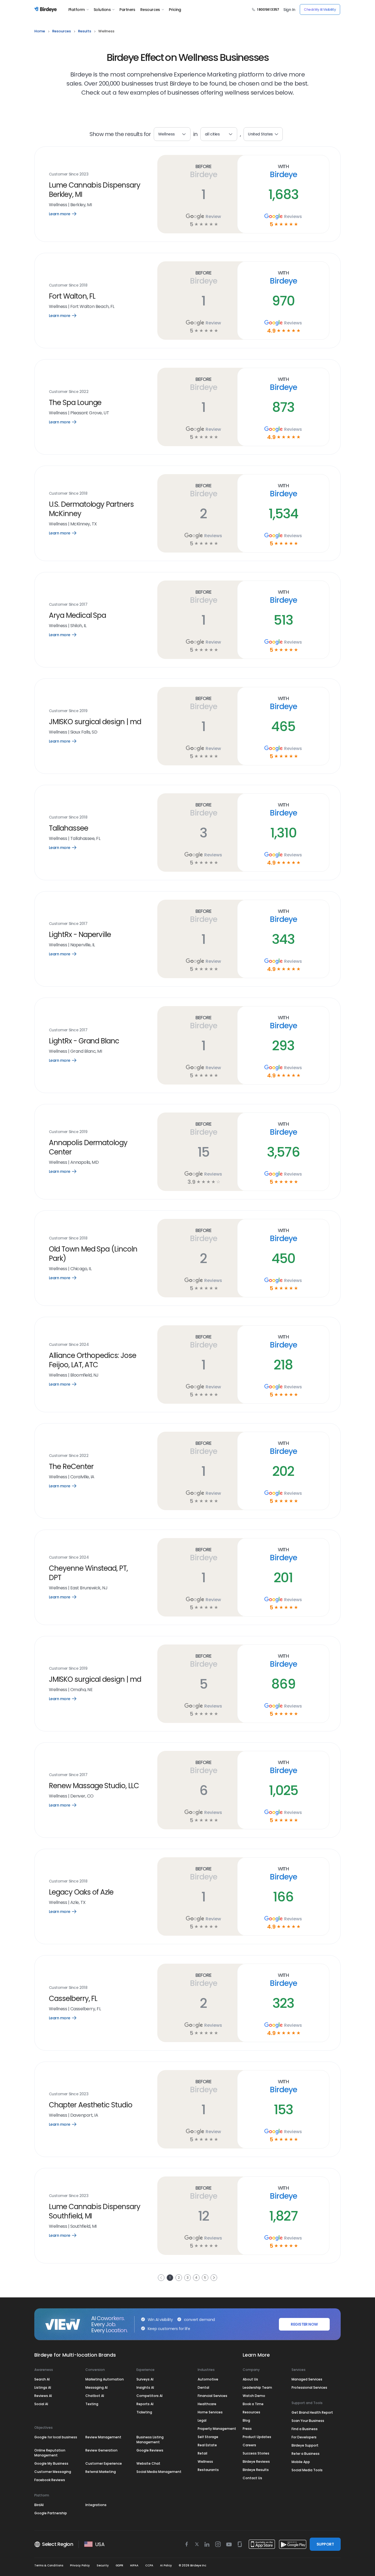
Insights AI (145, 2387)
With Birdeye (283, 171)
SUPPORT (325, 2544)
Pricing (175, 10)
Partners (127, 10)
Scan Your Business (308, 2421)
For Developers (304, 2437)
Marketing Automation (105, 2379)
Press (247, 2429)
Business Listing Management (150, 2440)
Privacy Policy (80, 2565)
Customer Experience (104, 2463)
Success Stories (256, 2453)
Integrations (96, 2505)
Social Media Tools (307, 2470)
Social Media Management (159, 2472)
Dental (203, 2387)
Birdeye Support (305, 2445)
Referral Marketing (101, 2472)
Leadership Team (257, 2387)
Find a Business (305, 2429)
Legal (202, 2420)
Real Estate (207, 2445)
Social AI (41, 2404)
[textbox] (219, 134)
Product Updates (257, 2437)
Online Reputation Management (50, 2453)
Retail (202, 2453)
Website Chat (148, 2463)
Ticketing (144, 2412)
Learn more (67, 214)
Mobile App (301, 2462)
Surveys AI (145, 2379)
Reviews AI (43, 2396)
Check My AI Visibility (320, 9)
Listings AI (43, 2387)
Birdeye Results (256, 2470)
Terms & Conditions (49, 2565)
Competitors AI (149, 2396)
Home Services (210, 2412)
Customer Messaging (53, 2472)
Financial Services (212, 2396)
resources (61, 31)
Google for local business (56, 2437)
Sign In (289, 10)
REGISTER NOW (304, 2324)
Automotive (208, 2379)
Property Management (217, 2429)
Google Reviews (150, 2450)
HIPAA (134, 2565)
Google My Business (51, 2463)
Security (103, 2565)
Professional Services (309, 2387)
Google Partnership (51, 2513)
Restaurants (208, 2470)
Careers (249, 2445)
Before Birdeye (203, 171)
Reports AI (145, 2404)
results (85, 31)
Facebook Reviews (50, 2480)
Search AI (42, 2379)
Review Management (103, 2437)
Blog (246, 2420)
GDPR (119, 2565)
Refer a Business (306, 2454)
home (40, 31)
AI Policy (166, 2565)
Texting (92, 2404)
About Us (250, 2379)
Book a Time (253, 2404)
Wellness (205, 2462)
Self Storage (208, 2437)
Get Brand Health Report (312, 2412)
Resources (150, 10)
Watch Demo (254, 2396)
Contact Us (252, 2478)
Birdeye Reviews (256, 2462)
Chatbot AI (95, 2396)
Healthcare (207, 2404)
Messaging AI (96, 2387)
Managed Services (307, 2379)
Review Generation (101, 2450)
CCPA (149, 2565)
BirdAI (39, 2505)
